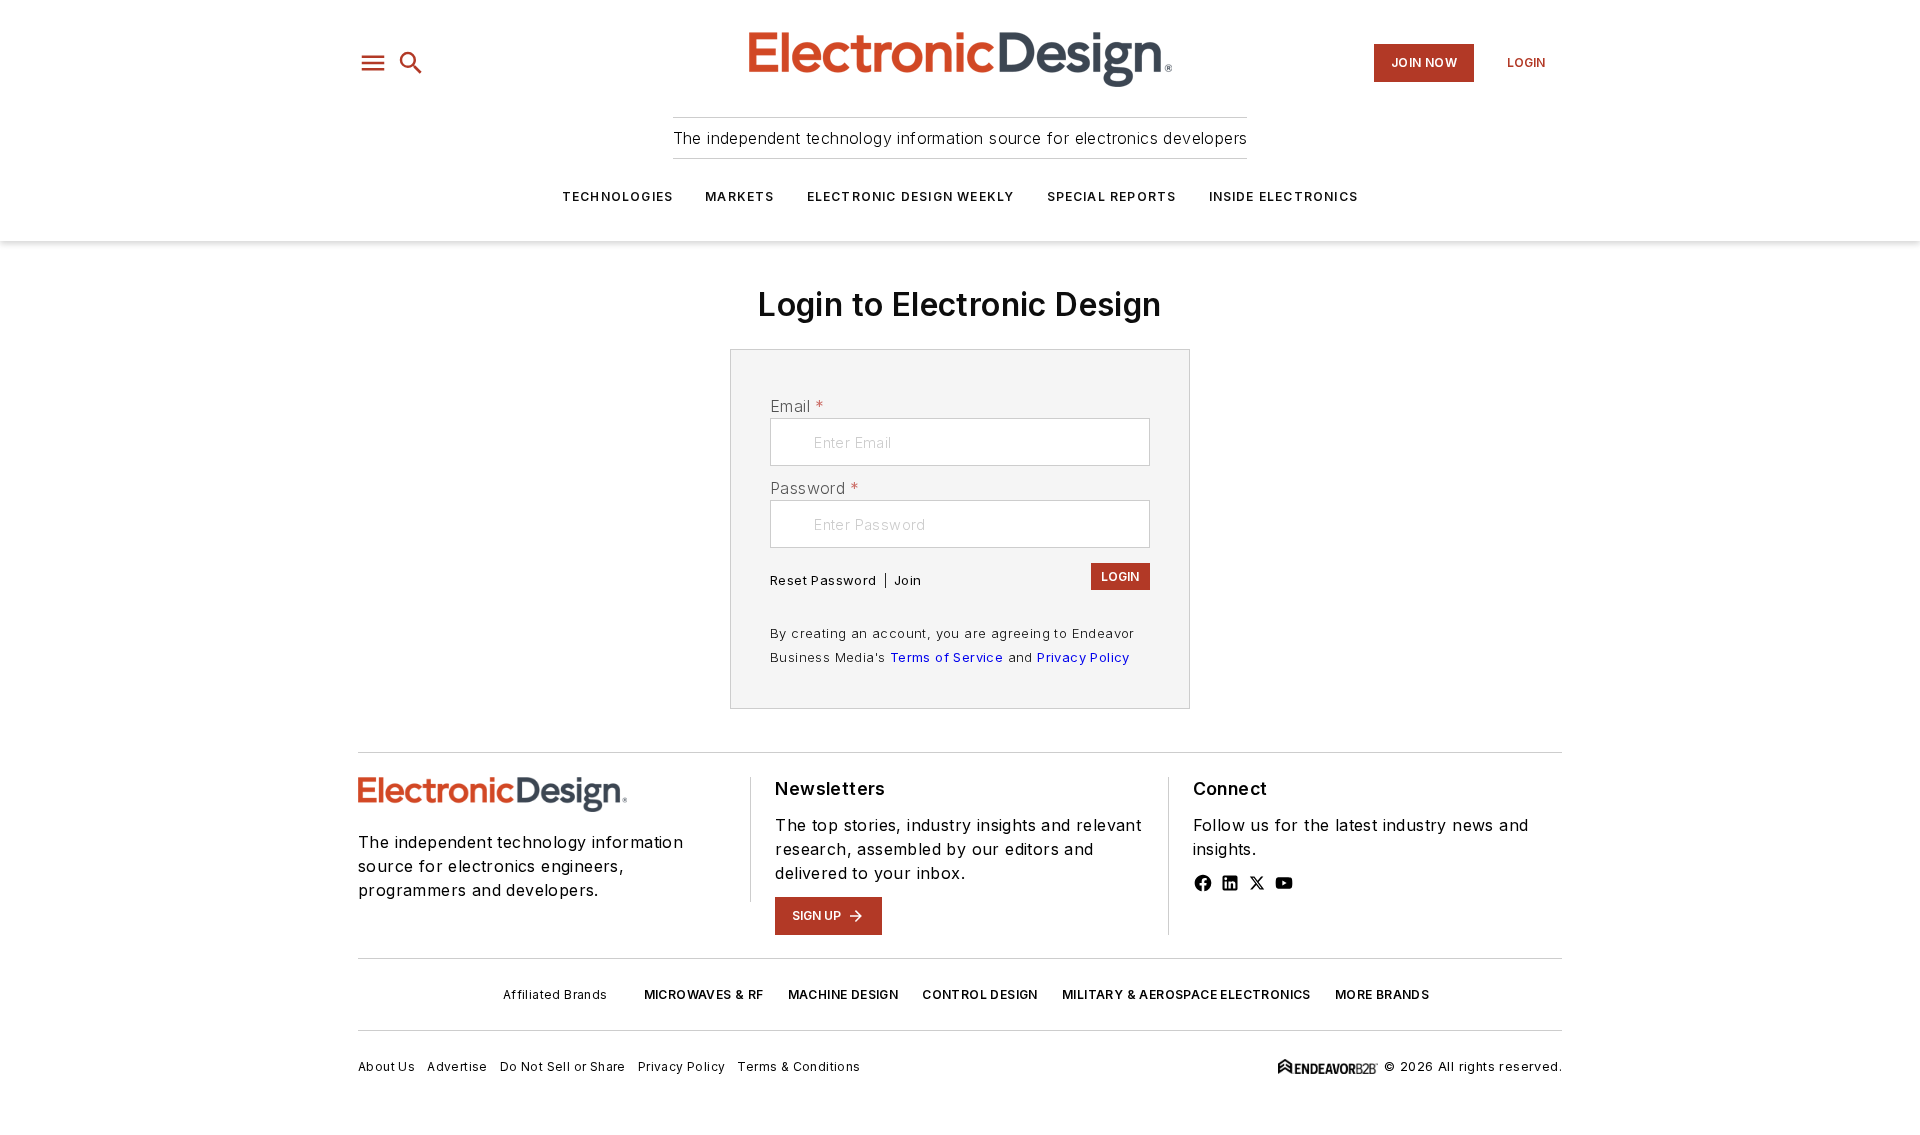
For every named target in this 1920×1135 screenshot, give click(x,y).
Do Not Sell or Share (563, 1066)
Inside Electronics (1284, 196)
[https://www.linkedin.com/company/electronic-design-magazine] (1230, 883)
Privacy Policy (1083, 657)
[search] (411, 63)
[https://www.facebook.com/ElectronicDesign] (1203, 883)
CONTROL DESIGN (980, 994)
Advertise (457, 1066)
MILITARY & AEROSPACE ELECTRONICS (1186, 994)
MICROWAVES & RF (704, 994)
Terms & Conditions (798, 1066)
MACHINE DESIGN (843, 994)
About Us (386, 1066)
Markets (739, 196)
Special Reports (1112, 196)
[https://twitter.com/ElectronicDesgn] (1257, 883)
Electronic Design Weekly (911, 196)
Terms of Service (946, 657)
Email (797, 406)
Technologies (617, 196)
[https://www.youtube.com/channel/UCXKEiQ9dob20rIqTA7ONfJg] (1284, 883)
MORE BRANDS (1382, 994)
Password (815, 488)
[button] (373, 63)
